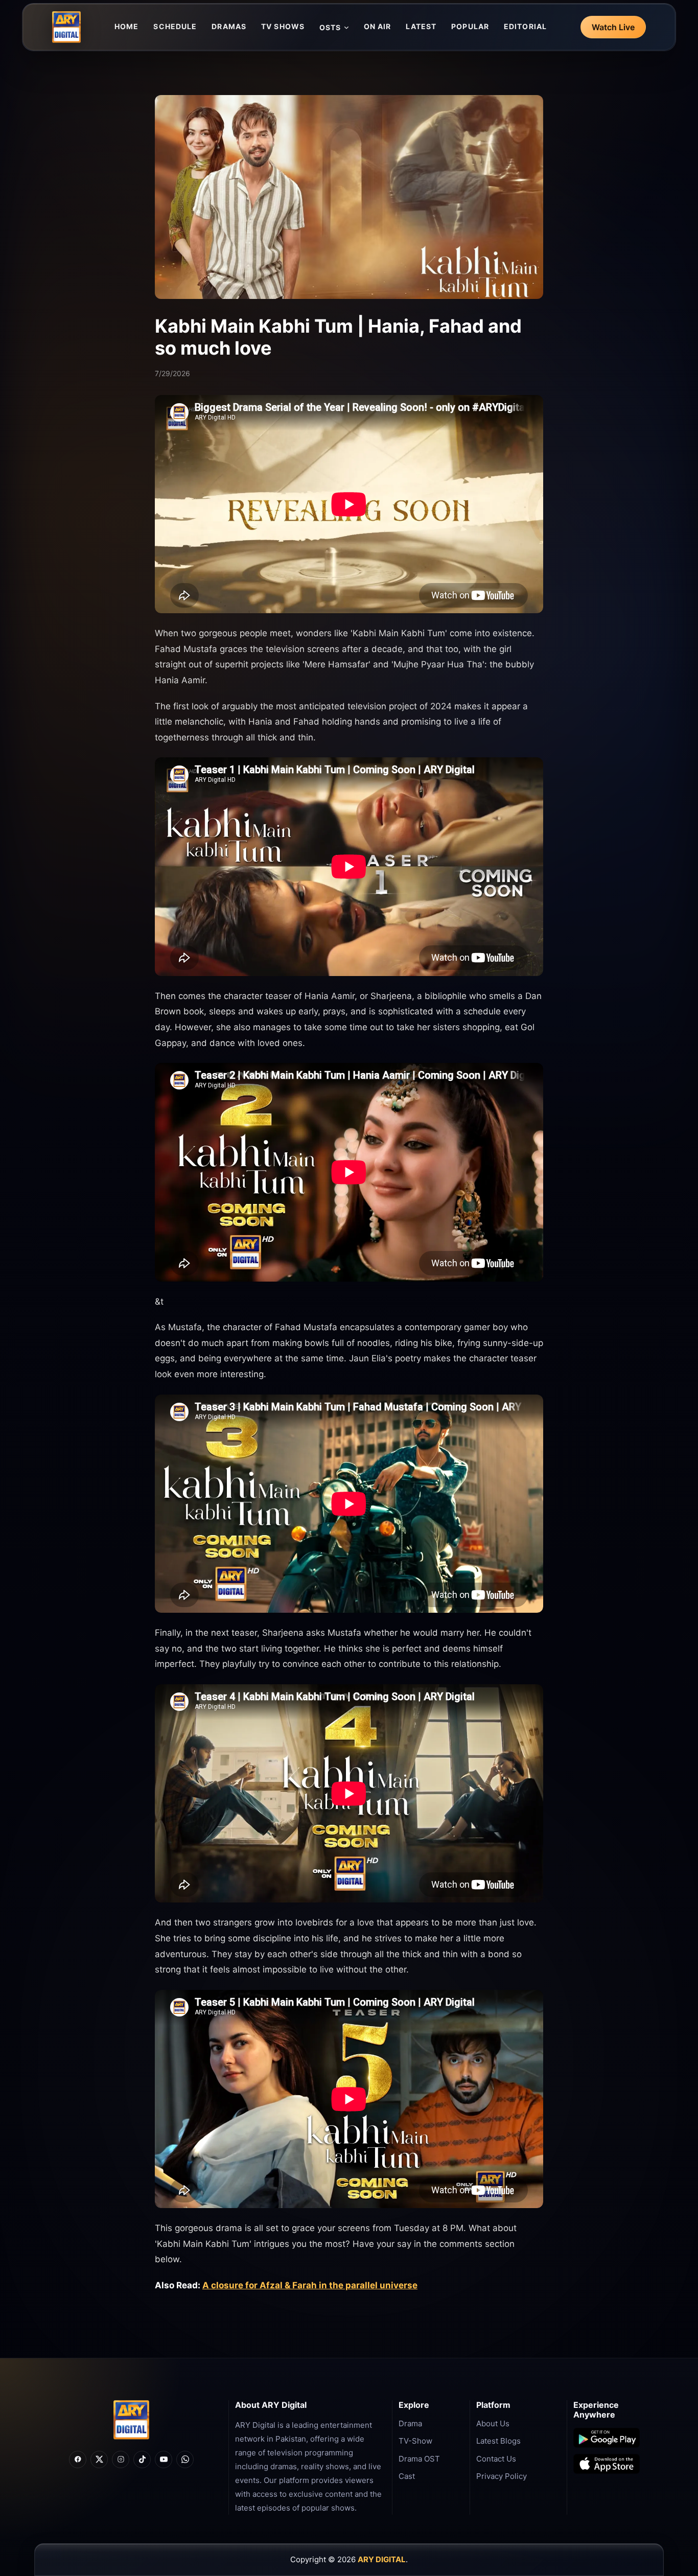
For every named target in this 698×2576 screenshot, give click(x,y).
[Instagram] (121, 2459)
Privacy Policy (502, 2476)
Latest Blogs (498, 2441)
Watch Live (613, 27)
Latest (421, 26)
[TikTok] (142, 2459)
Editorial (525, 26)
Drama (410, 2423)
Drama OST (419, 2459)
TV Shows (283, 26)
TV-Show (415, 2441)
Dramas (229, 26)
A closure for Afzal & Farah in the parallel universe (310, 2285)
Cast (407, 2476)
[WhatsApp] (185, 2459)
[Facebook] (78, 2459)
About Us (493, 2423)
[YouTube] (164, 2459)
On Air (378, 26)
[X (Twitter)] (99, 2459)
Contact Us (496, 2459)
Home (126, 26)
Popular (470, 26)
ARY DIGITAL (382, 2559)
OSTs (330, 27)
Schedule (175, 26)
